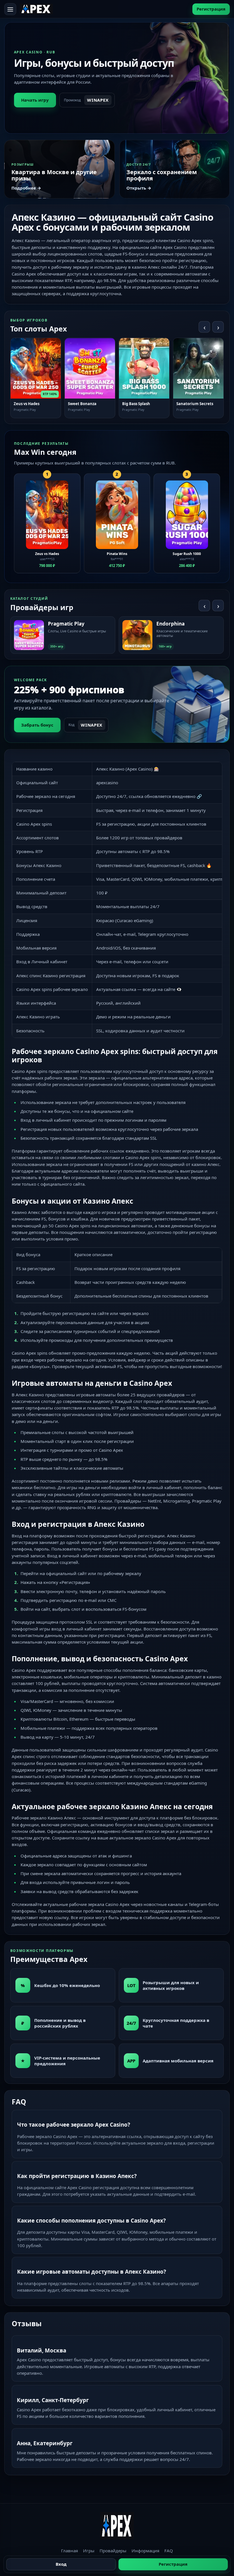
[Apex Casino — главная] (36, 9)
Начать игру (35, 100)
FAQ (169, 2551)
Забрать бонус (37, 725)
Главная (69, 2551)
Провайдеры (113, 2551)
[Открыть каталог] (10, 9)
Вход (61, 2564)
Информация (145, 2551)
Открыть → (139, 188)
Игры (89, 2551)
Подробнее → (26, 188)
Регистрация (211, 9)
